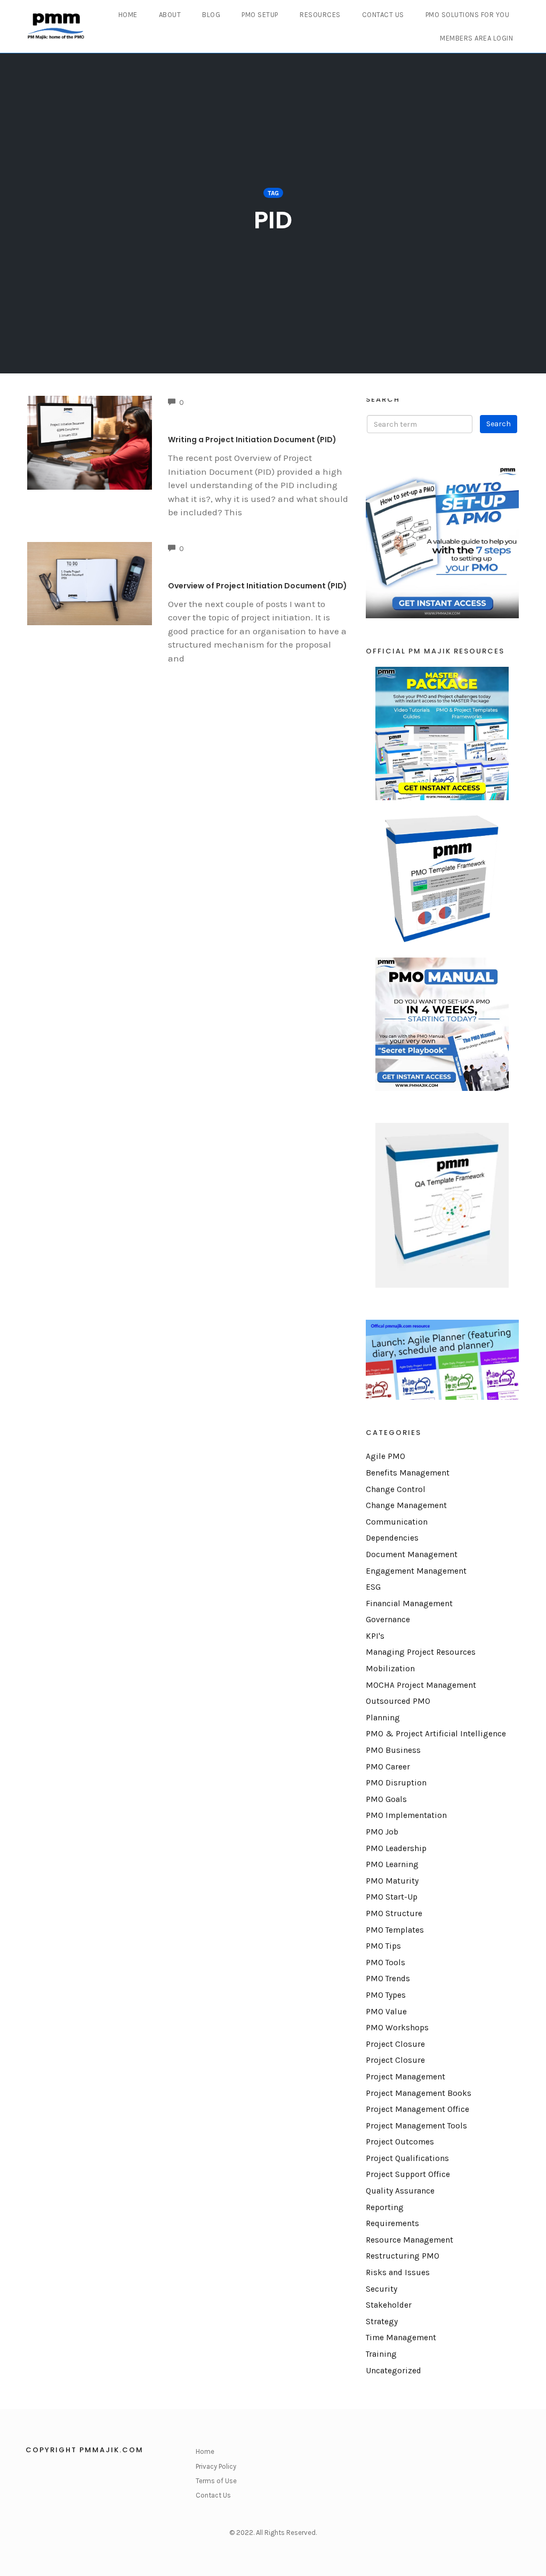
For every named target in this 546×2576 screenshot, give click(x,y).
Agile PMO (386, 1456)
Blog (211, 15)
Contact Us (383, 15)
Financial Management (409, 1604)
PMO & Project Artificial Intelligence (436, 1734)
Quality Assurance (400, 2191)
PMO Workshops (397, 2028)
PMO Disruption (396, 1783)
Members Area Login (476, 38)
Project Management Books (419, 2093)
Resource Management (409, 2240)
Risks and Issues (398, 2272)
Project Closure (395, 2044)
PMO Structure (394, 1913)
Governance (388, 1620)
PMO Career (388, 1767)
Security (382, 2289)
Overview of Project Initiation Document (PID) (258, 586)
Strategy (382, 2322)
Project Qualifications (407, 2158)
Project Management (406, 2077)
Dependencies (392, 1538)
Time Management (401, 2338)
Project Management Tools (416, 2126)
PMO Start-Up (392, 1897)
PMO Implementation (406, 1815)
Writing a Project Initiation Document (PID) (252, 440)
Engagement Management (416, 1571)
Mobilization (390, 1669)
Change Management (406, 1505)
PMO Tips (383, 1946)
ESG (373, 1587)
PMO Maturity (392, 1881)
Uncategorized (394, 2371)
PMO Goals (386, 1799)
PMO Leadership (396, 1848)
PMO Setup (260, 15)
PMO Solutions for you (468, 15)
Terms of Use (216, 2481)
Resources (320, 15)
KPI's (375, 1636)
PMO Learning (392, 1864)
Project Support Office (408, 2174)
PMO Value (386, 2012)
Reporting (385, 2207)
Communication (397, 1522)
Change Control (396, 1489)
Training (381, 2354)
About (170, 15)
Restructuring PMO (403, 2256)
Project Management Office (417, 2109)
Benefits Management (408, 1473)
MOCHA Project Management (421, 1685)
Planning (383, 1718)
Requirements (392, 2223)
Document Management (412, 1554)
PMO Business (393, 1750)
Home (128, 15)
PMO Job (382, 1832)
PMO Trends (388, 1979)
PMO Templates (395, 1930)
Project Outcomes (400, 2142)
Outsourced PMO (398, 1701)
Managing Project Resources (421, 1652)
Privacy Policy (216, 2466)
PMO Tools (386, 1963)
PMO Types (386, 1995)
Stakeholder (389, 2305)
